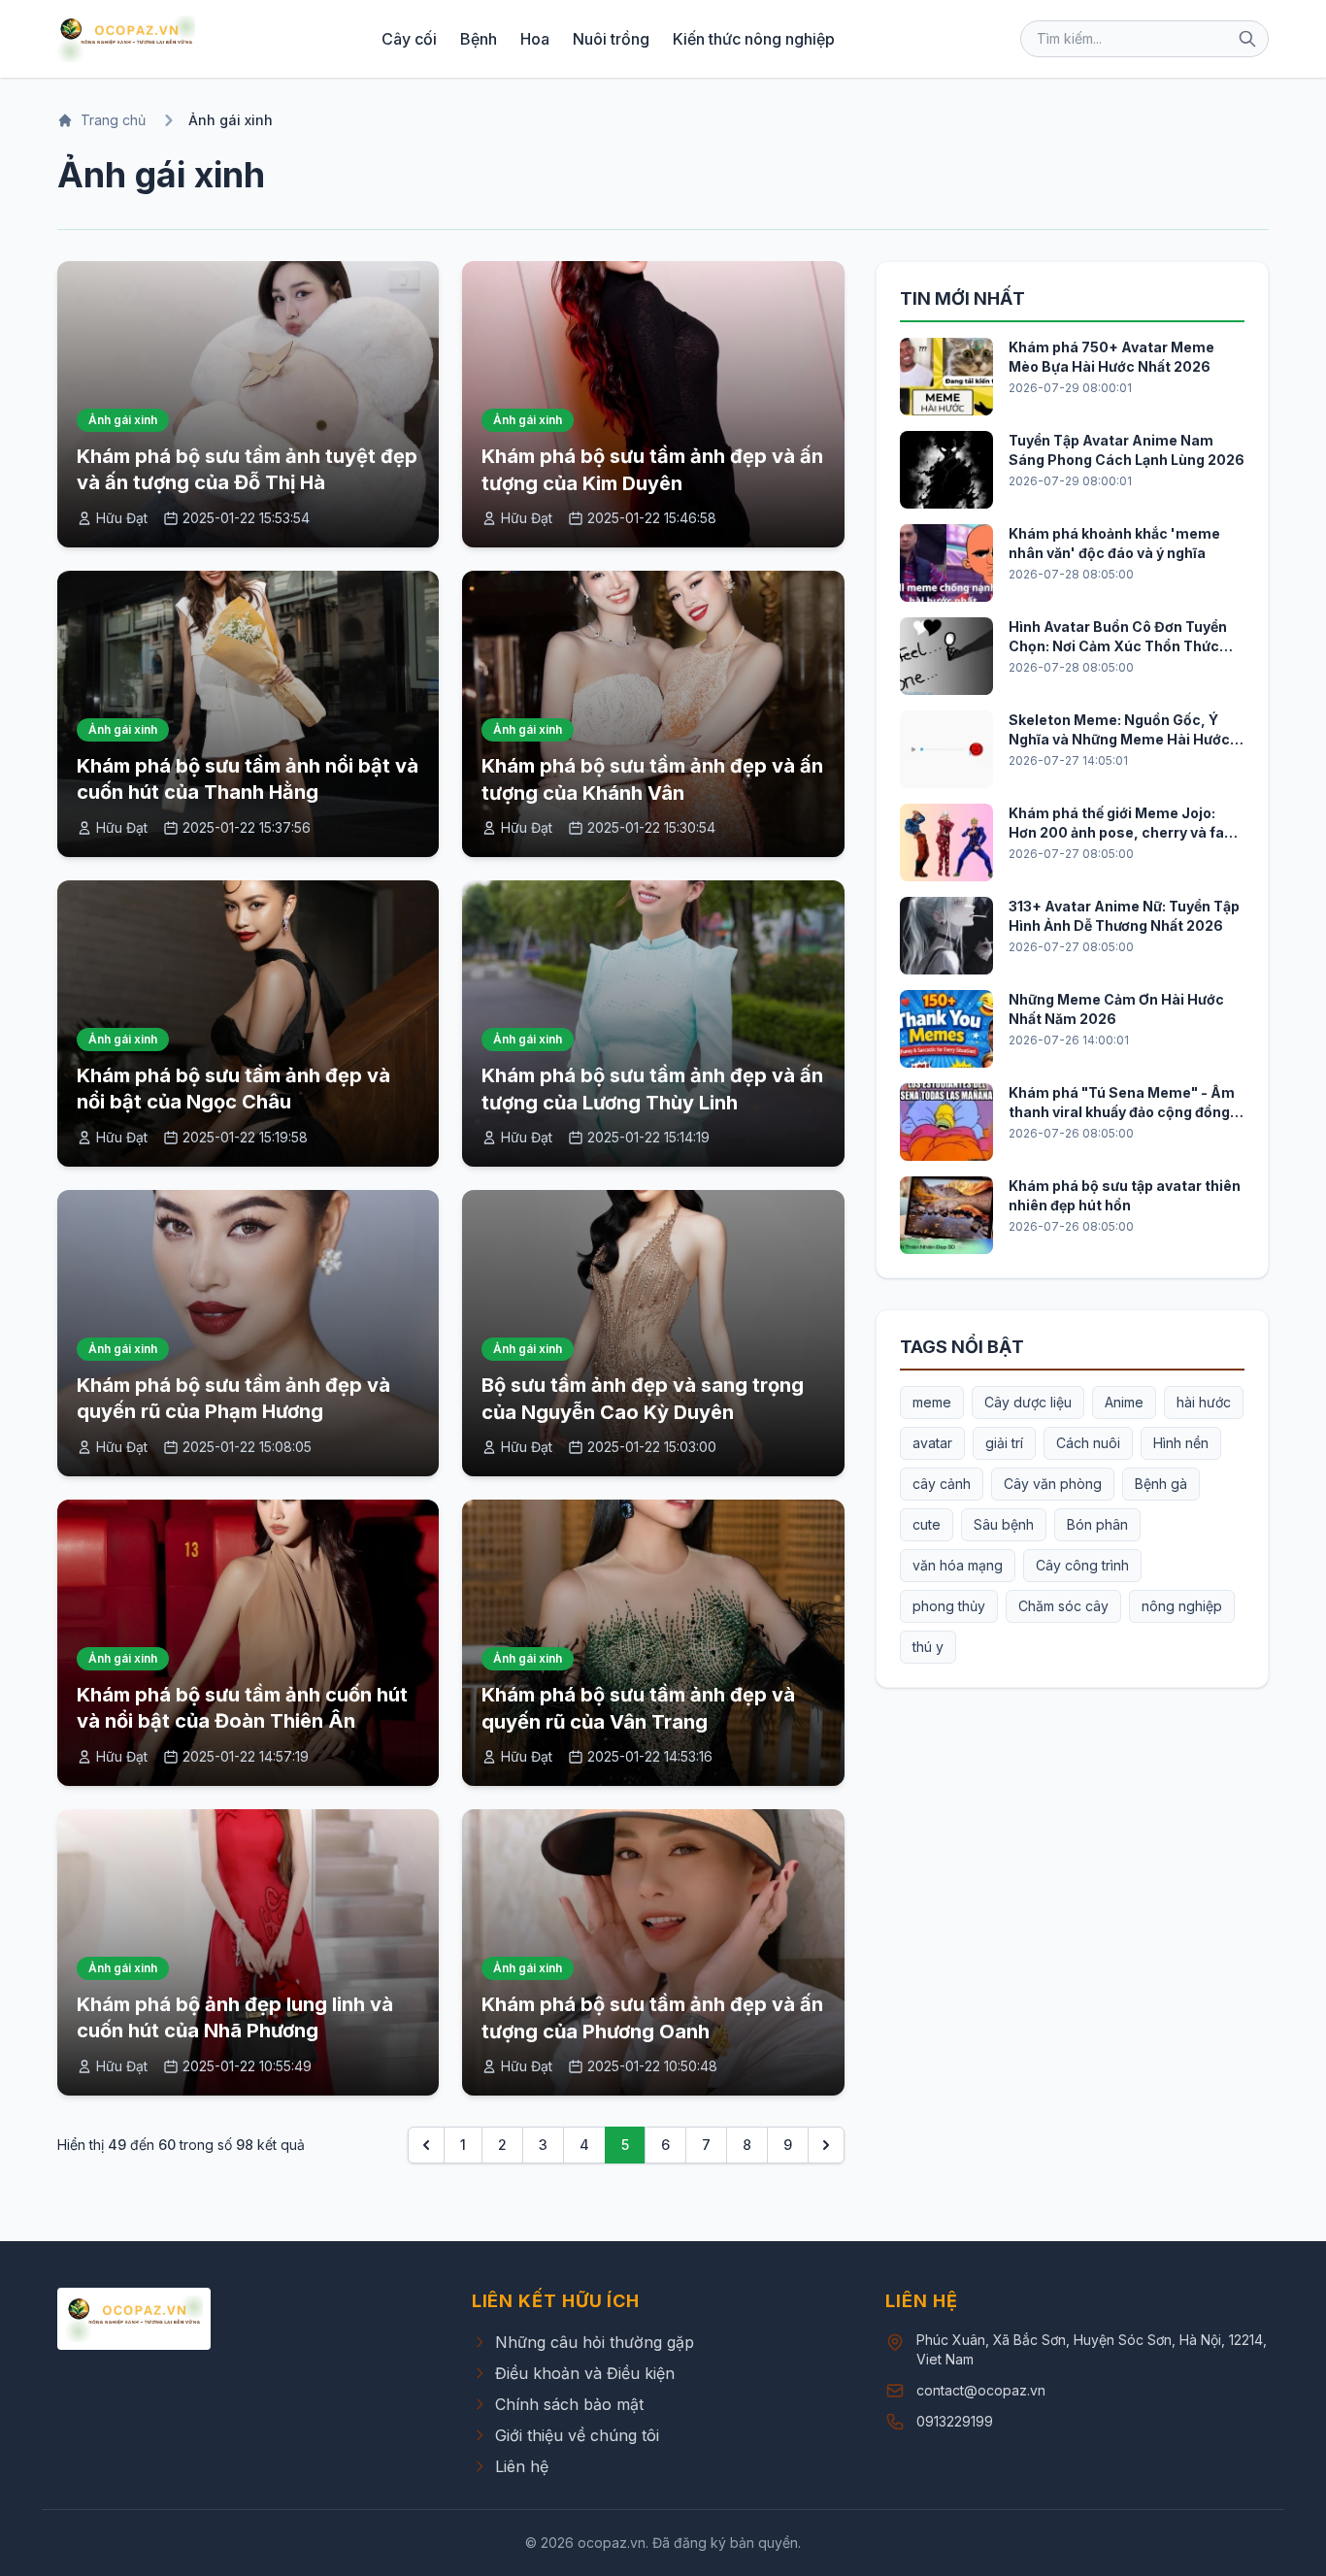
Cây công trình (1082, 1565)
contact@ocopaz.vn (981, 2390)
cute (927, 1524)
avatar (932, 1443)
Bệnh (479, 39)
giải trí (1004, 1443)
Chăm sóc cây (1063, 1606)
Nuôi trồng (611, 39)
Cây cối (409, 39)
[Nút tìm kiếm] (1247, 39)
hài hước (1204, 1402)
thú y (928, 1647)
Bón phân (1097, 1524)
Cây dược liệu (1028, 1402)
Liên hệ (522, 2466)
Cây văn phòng (1053, 1484)
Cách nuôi (1088, 1443)
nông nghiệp (1182, 1606)
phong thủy (949, 1606)
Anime (1124, 1402)
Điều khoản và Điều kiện (585, 2373)
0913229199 (955, 2421)
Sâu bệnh (1004, 1524)
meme (932, 1402)
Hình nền (1181, 1443)
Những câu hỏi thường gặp (595, 2342)
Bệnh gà (1161, 1484)
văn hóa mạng (958, 1565)
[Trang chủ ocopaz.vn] (126, 39)
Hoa (535, 39)
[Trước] (426, 2145)
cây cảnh (942, 1484)
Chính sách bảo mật (569, 2404)
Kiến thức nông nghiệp (754, 39)
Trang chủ (113, 120)
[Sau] (826, 2145)
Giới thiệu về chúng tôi (577, 2435)
